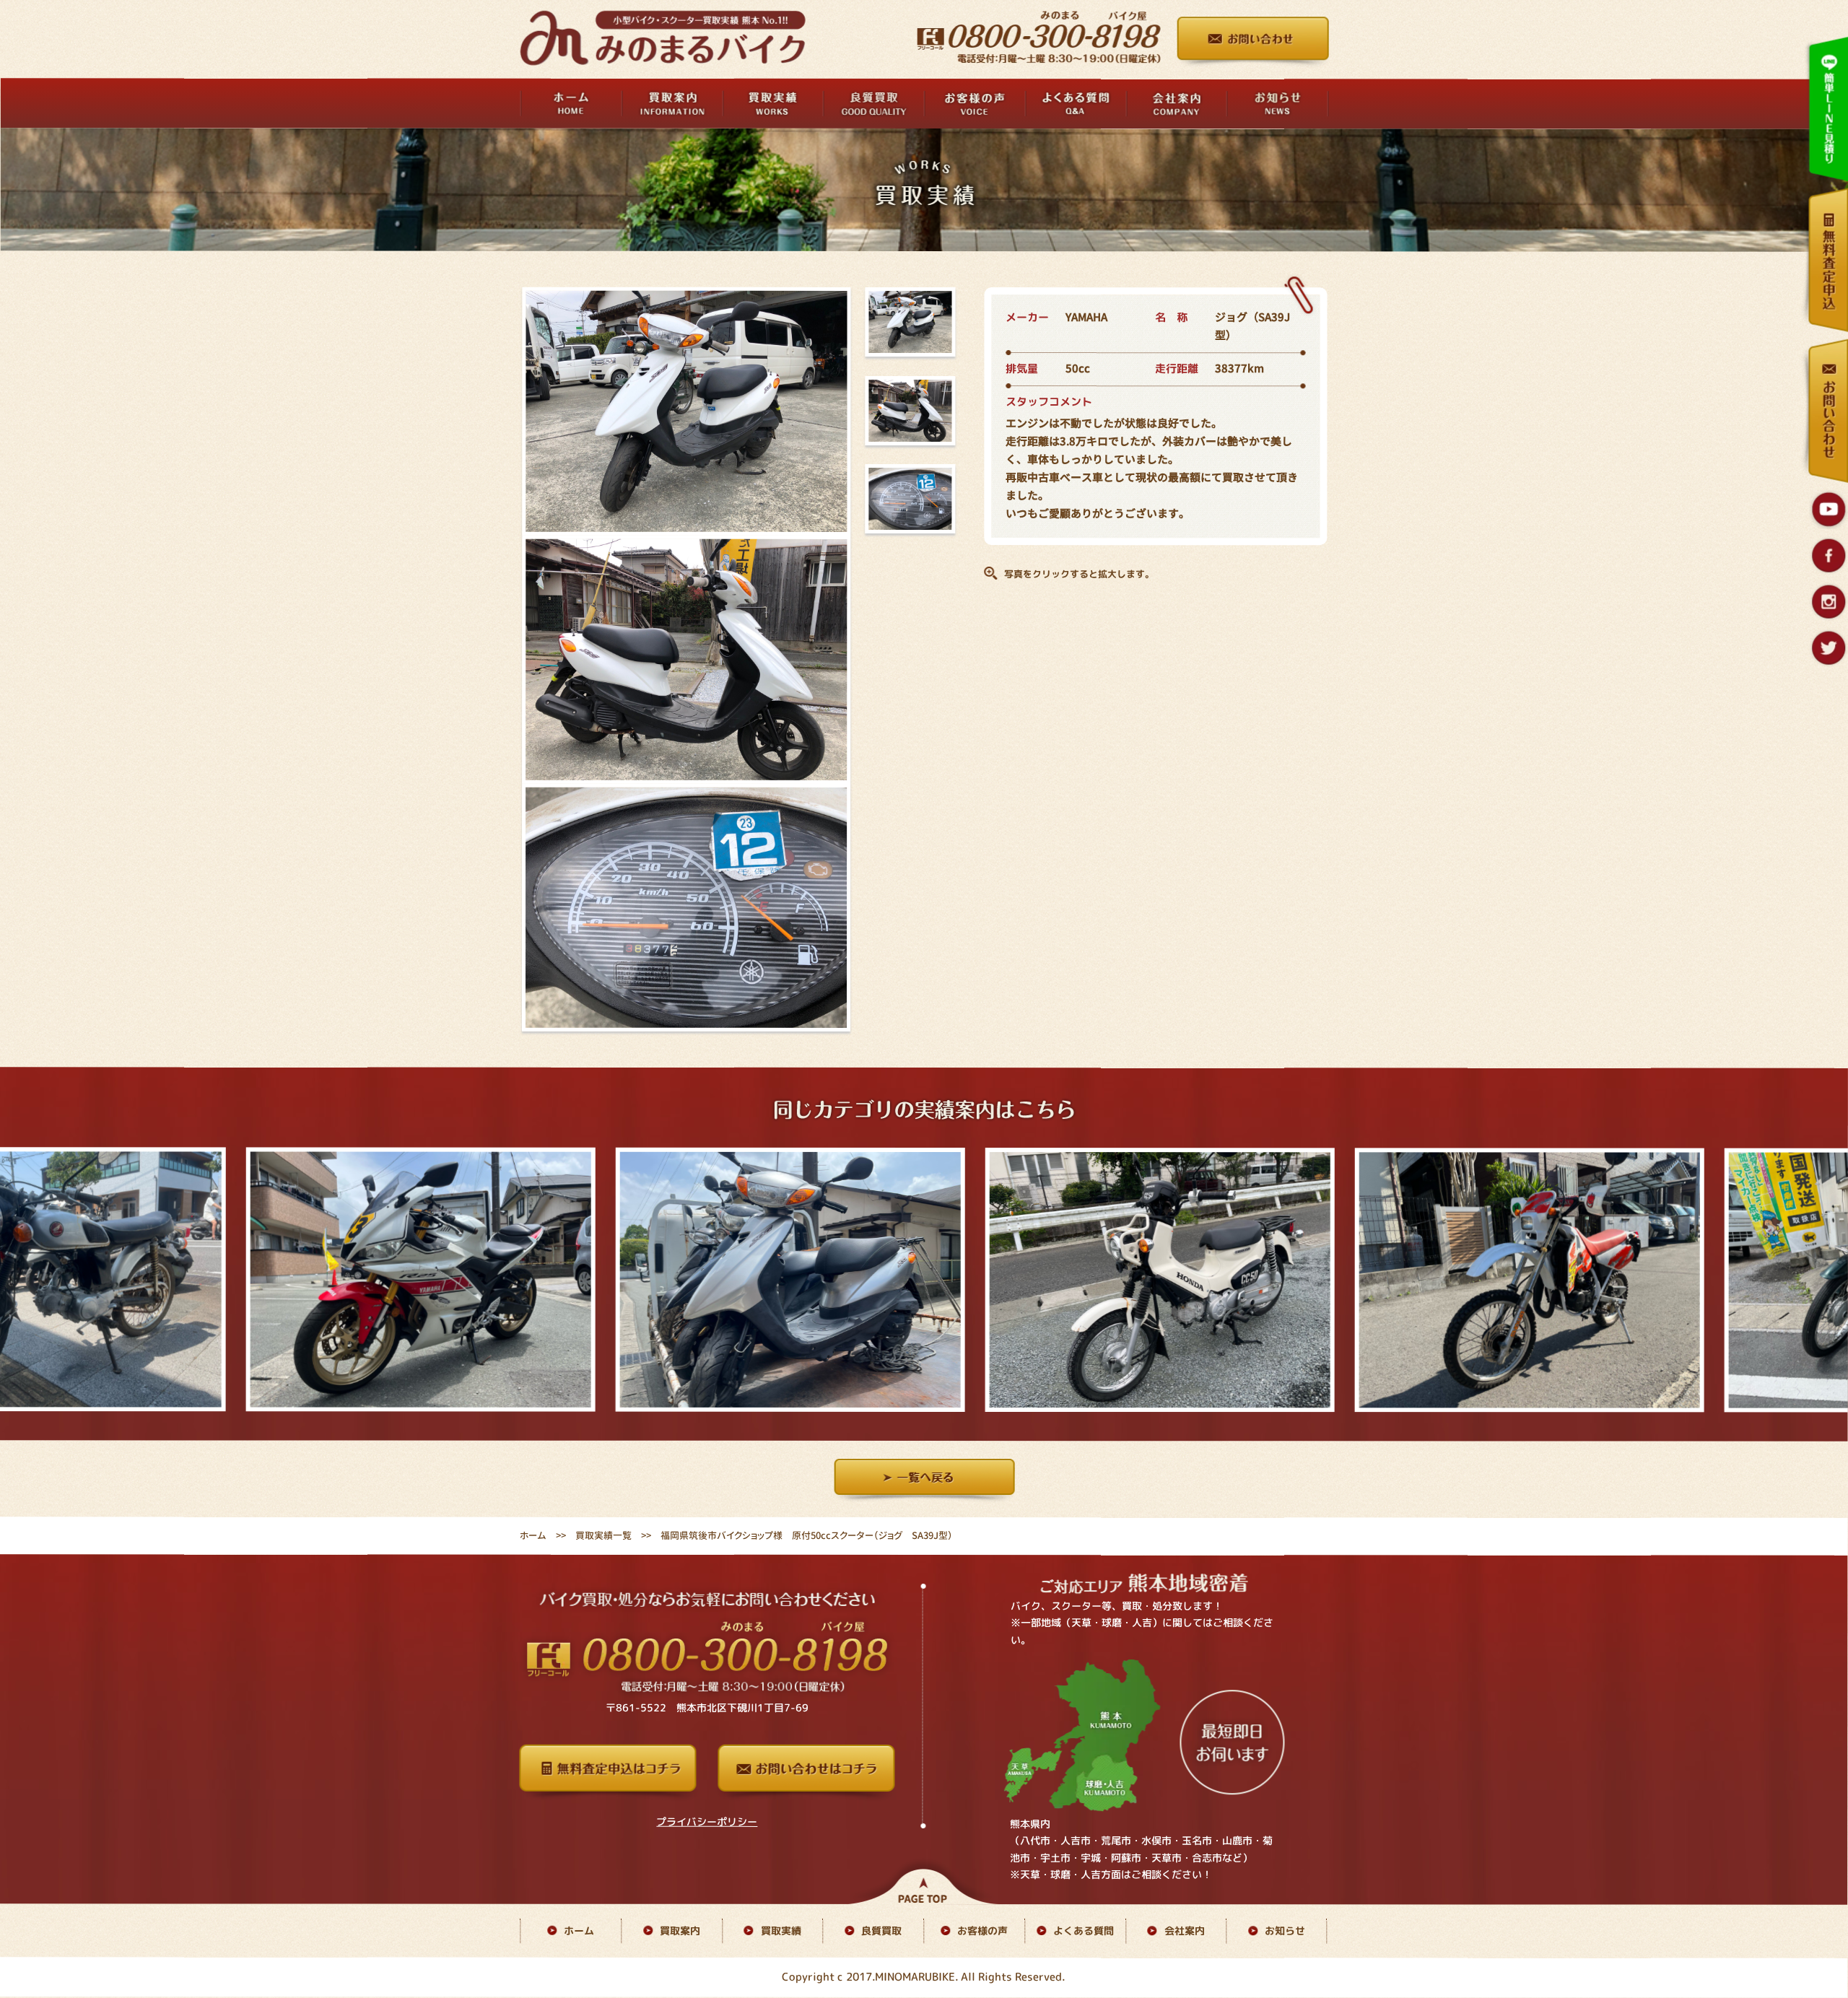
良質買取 (881, 1931)
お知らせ (1285, 1931)
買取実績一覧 (603, 1535)
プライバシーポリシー (707, 1822)
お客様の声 (982, 1931)
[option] (433, 1280)
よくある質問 (1084, 1931)
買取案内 (680, 1931)
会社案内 (1185, 1931)
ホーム (533, 1535)
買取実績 (781, 1931)
